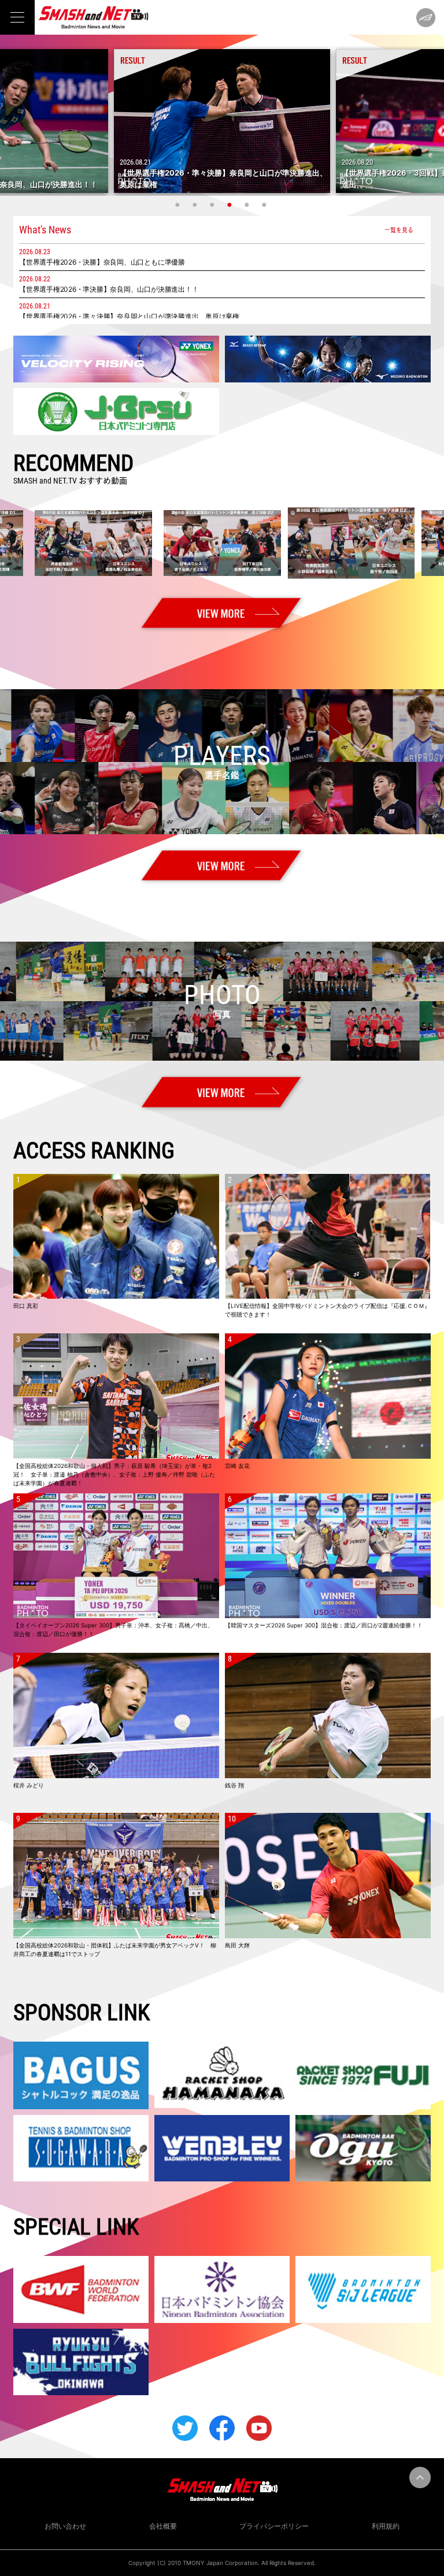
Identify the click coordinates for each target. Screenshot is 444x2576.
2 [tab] (196, 205)
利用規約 (386, 2526)
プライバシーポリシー (274, 2526)
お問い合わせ (65, 2526)
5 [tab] (248, 205)
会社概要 (163, 2526)
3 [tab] (213, 205)
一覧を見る (399, 230)
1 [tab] (179, 205)
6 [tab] (265, 205)
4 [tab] (231, 205)
